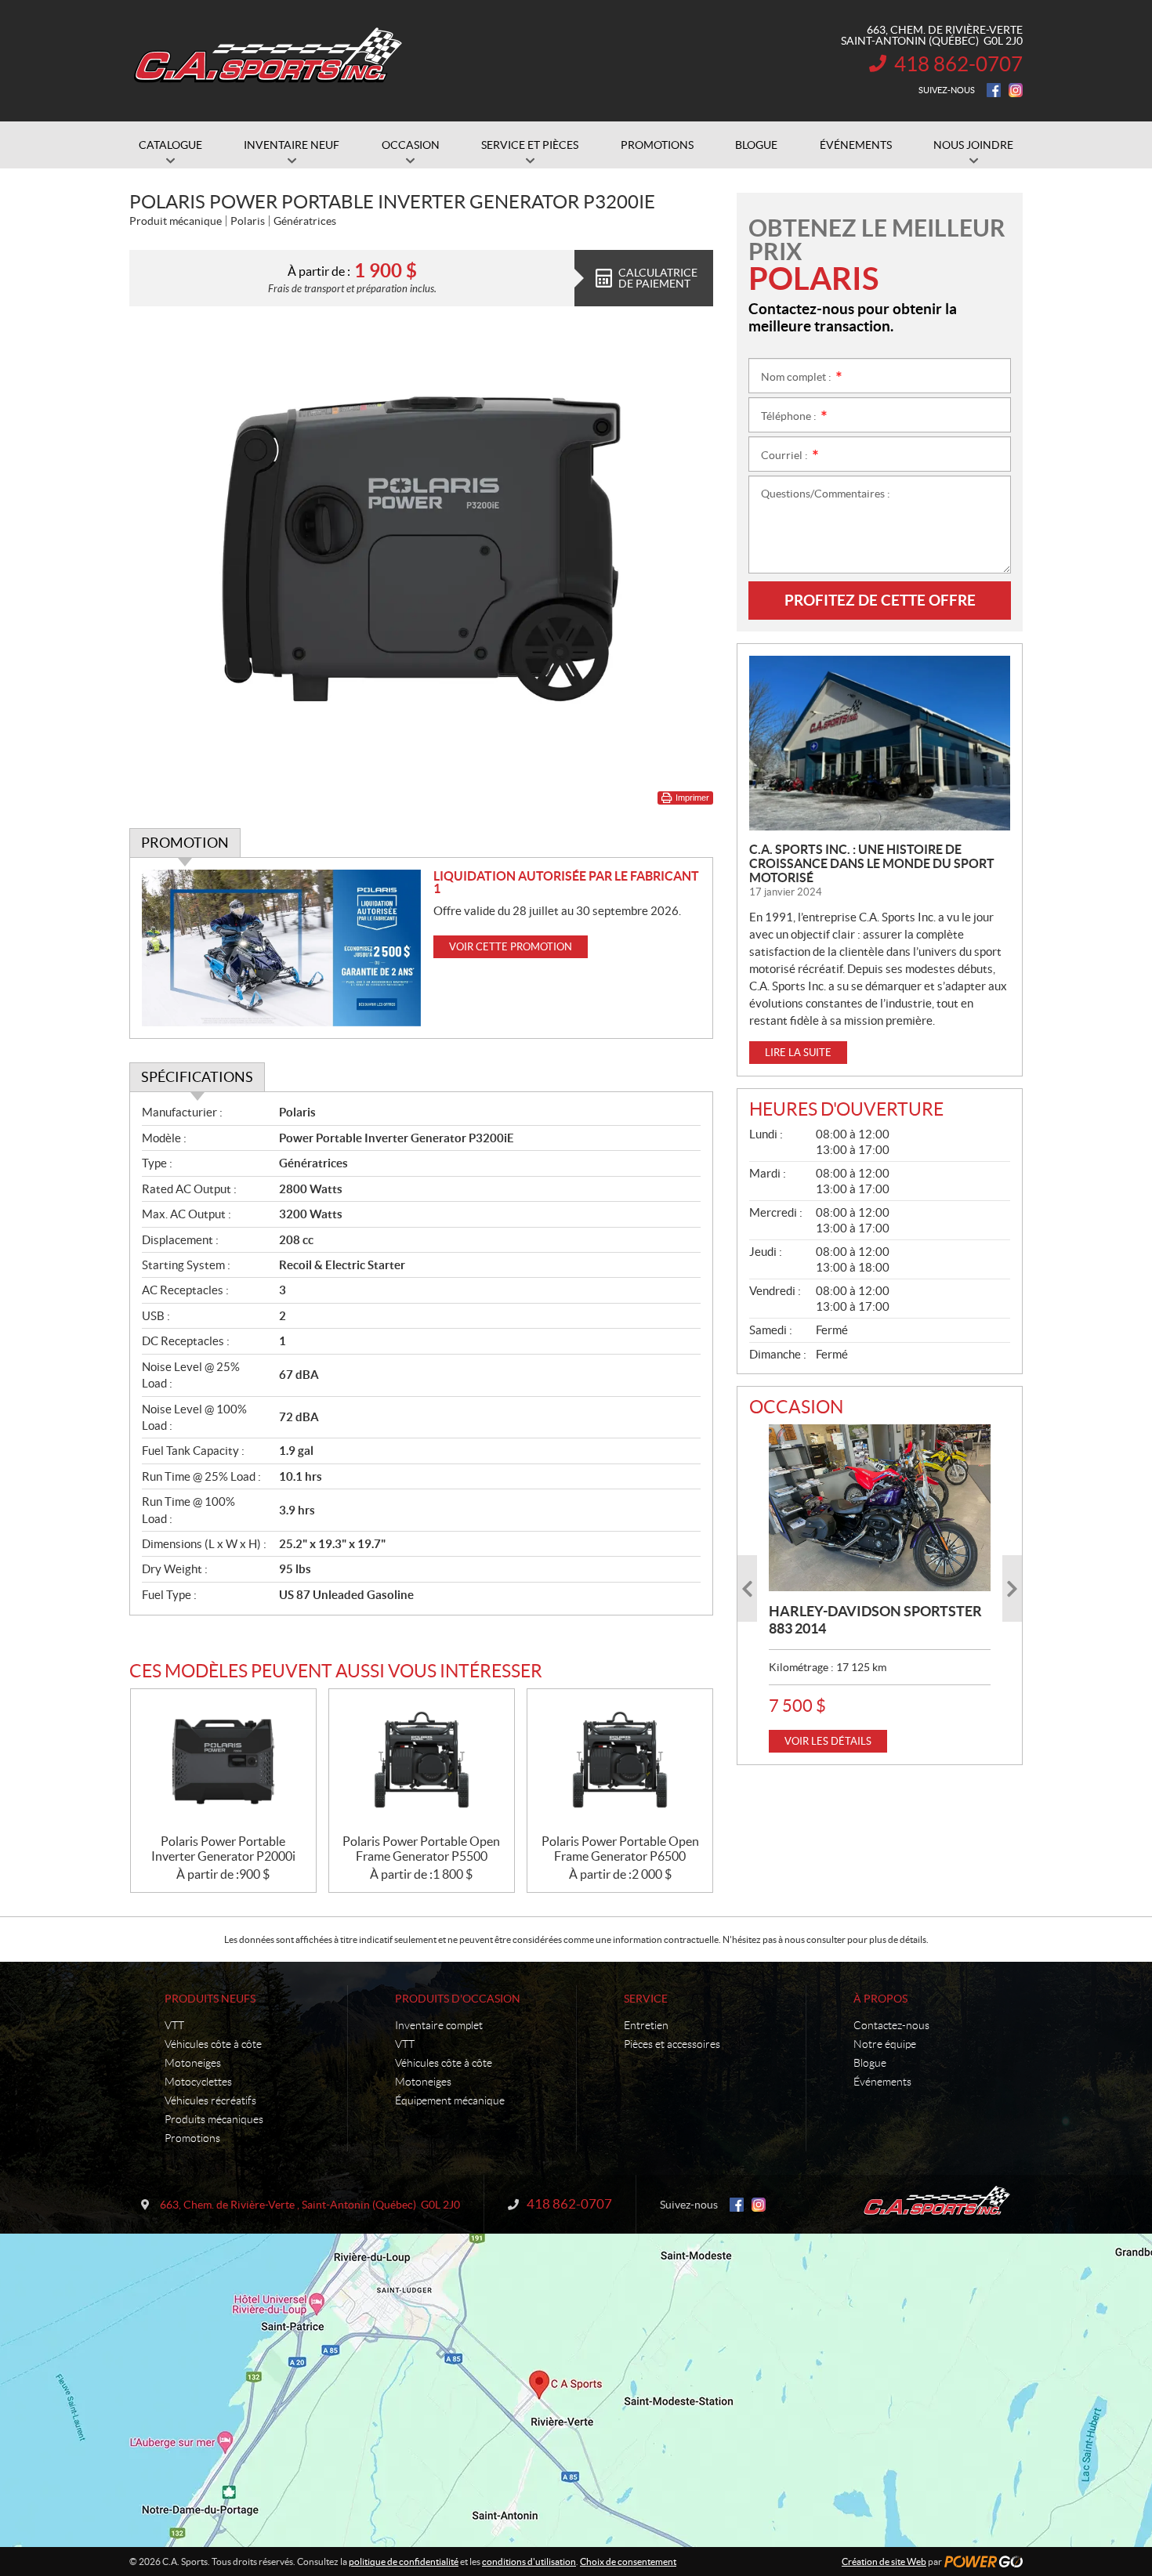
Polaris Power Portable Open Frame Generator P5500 (421, 1849)
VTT (174, 2025)
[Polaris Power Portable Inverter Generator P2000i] (223, 1762)
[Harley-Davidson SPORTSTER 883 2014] (880, 1507)
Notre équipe (885, 2044)
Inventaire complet (439, 2025)
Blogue (870, 2063)
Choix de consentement (628, 2562)
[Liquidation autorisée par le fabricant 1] (282, 948)
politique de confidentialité (404, 2562)
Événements (882, 2082)
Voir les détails (828, 1741)
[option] (880, 1588)
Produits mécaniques (214, 2119)
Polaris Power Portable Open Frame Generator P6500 (620, 1849)
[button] (747, 1588)
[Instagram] (1016, 90)
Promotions (192, 2138)
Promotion (185, 843)
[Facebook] (994, 90)
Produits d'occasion (458, 1999)
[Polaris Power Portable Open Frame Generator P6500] (620, 1762)
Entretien (646, 2025)
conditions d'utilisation (529, 2562)
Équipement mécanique (450, 2100)
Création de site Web (884, 2562)
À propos (880, 1999)
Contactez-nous (891, 2025)
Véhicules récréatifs (210, 2100)
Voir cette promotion (511, 947)
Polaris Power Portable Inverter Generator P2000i (223, 1849)
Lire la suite (798, 1053)
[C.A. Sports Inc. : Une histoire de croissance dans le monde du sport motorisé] (880, 743)
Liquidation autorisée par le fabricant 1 (566, 882)
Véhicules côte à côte (213, 2044)
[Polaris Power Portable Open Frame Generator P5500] (422, 1762)
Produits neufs (210, 1999)
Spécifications (197, 1077)
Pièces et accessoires (672, 2044)
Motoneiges (193, 2063)
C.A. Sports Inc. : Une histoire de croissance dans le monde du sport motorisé (872, 863)
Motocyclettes (198, 2082)
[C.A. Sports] (266, 61)
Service (646, 1999)
